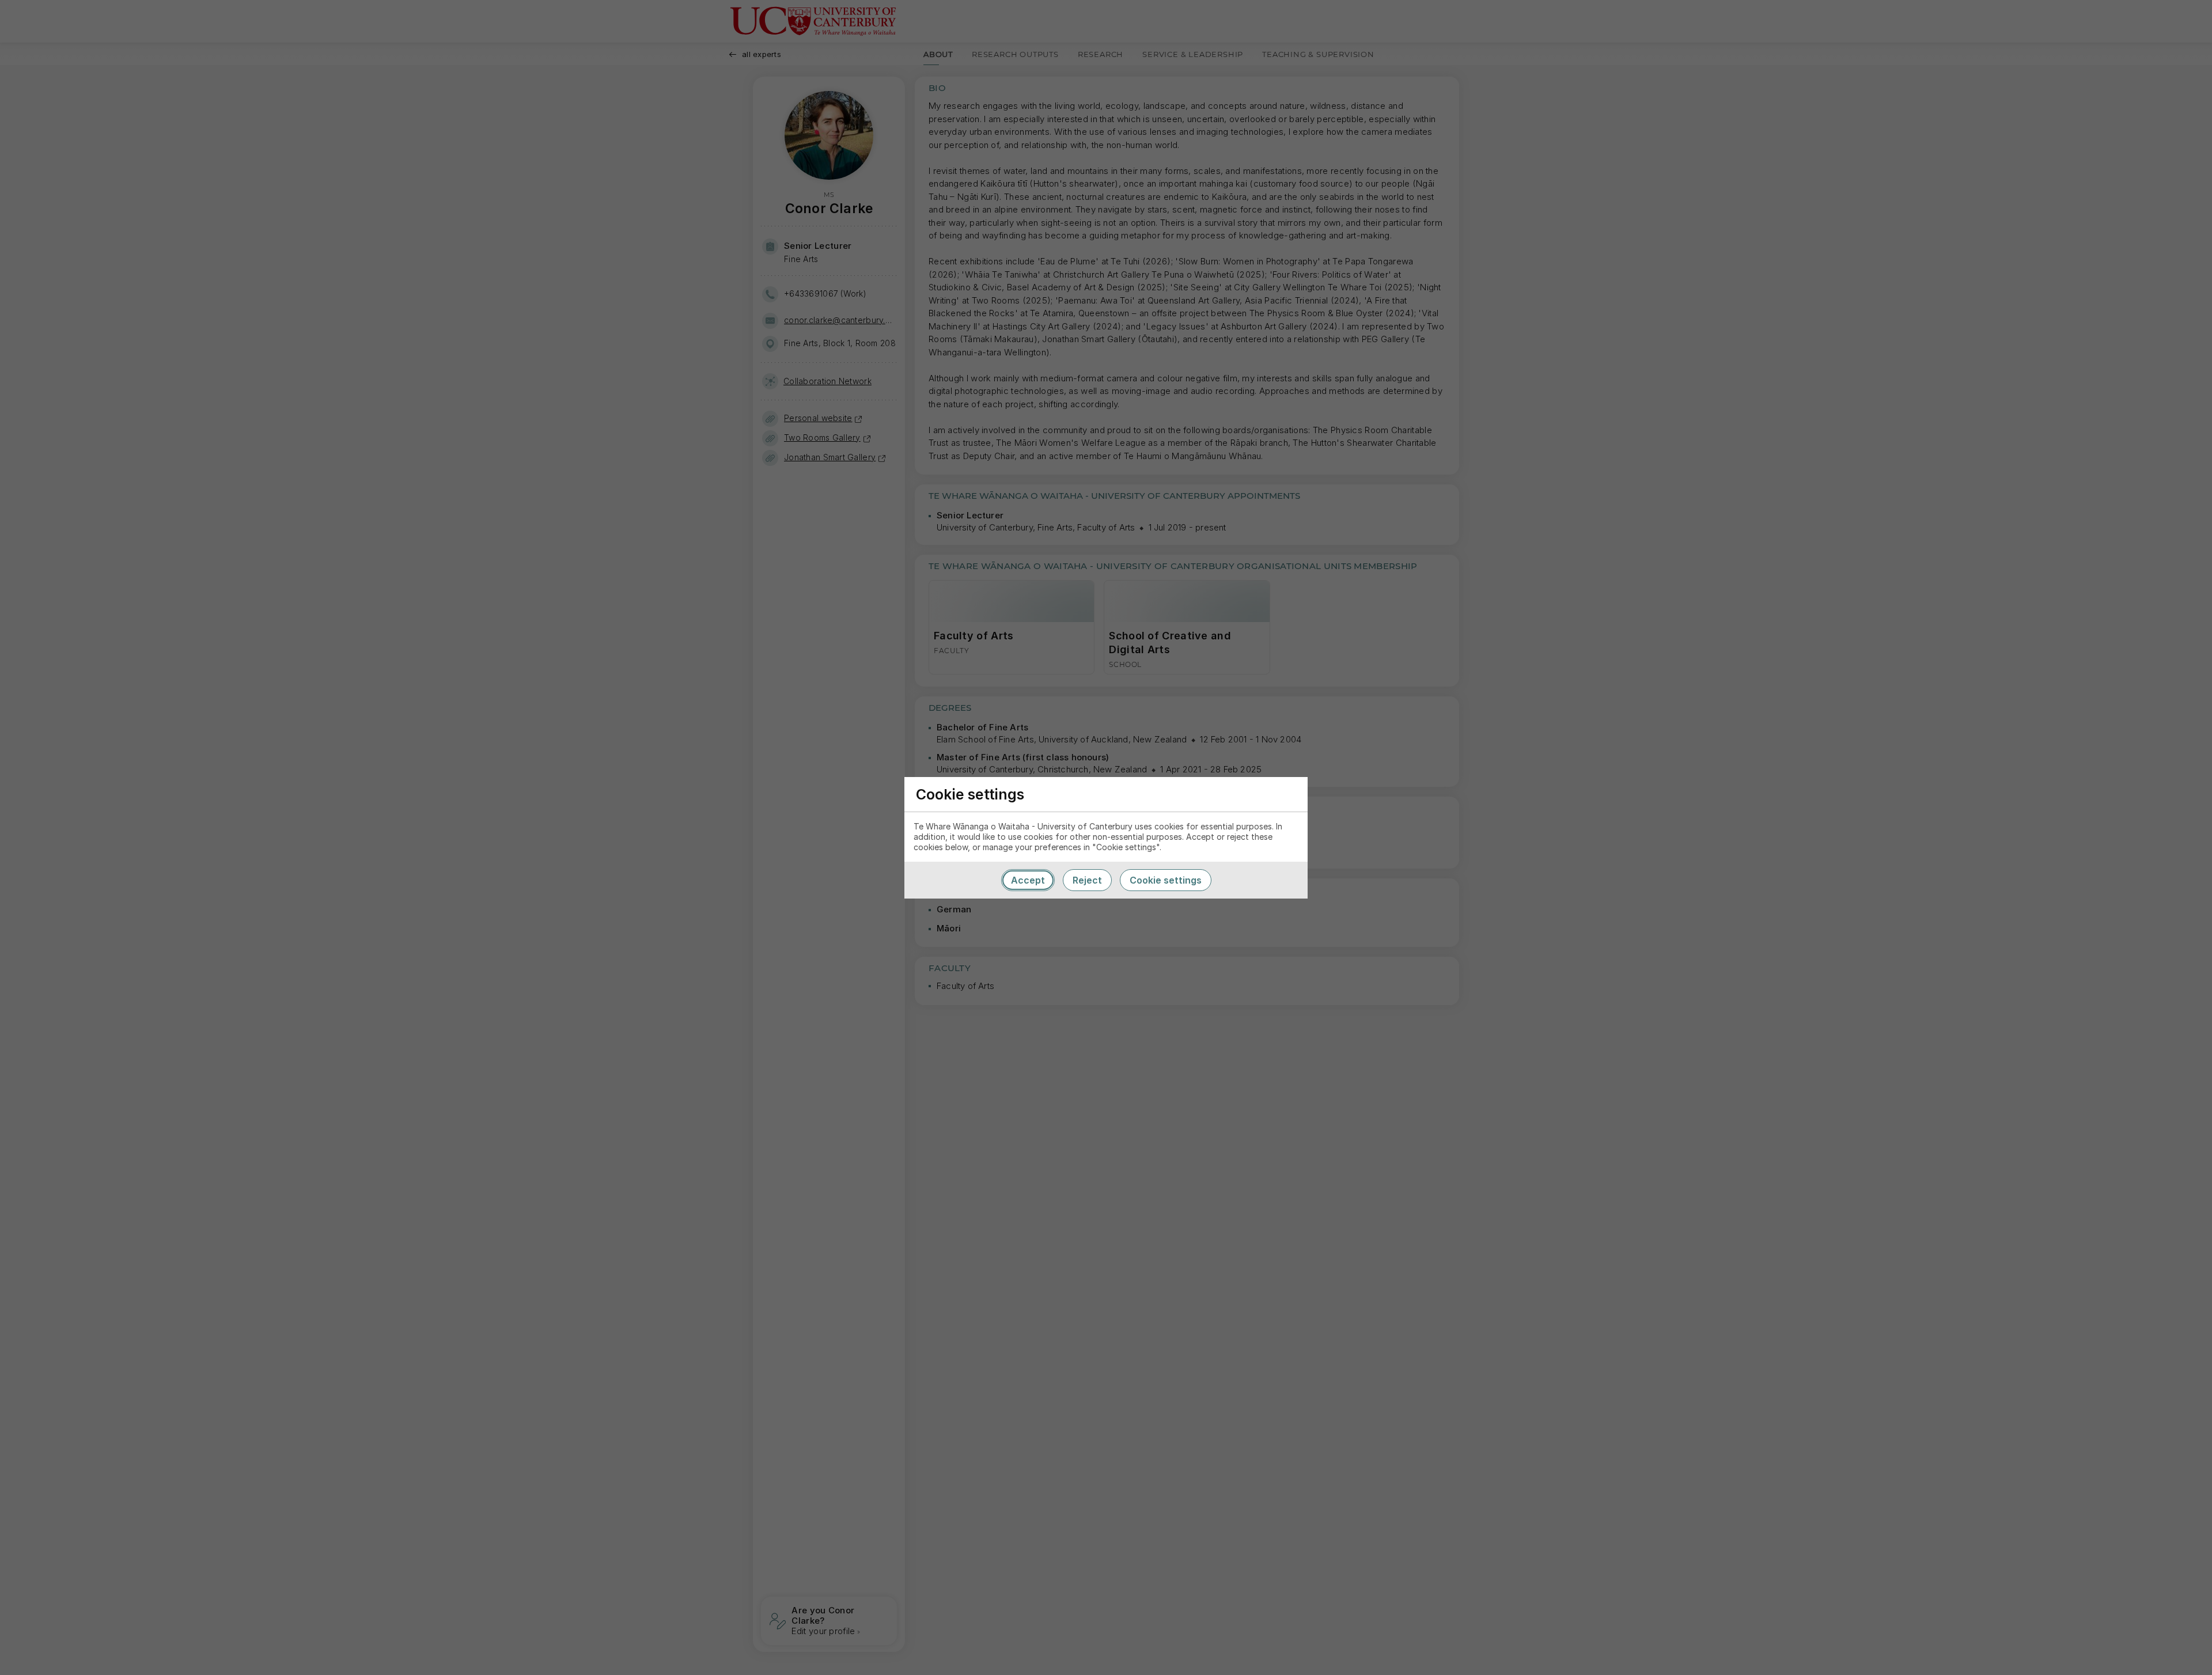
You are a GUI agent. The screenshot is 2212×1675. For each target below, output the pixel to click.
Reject (1087, 880)
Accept (1028, 880)
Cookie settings (1166, 880)
